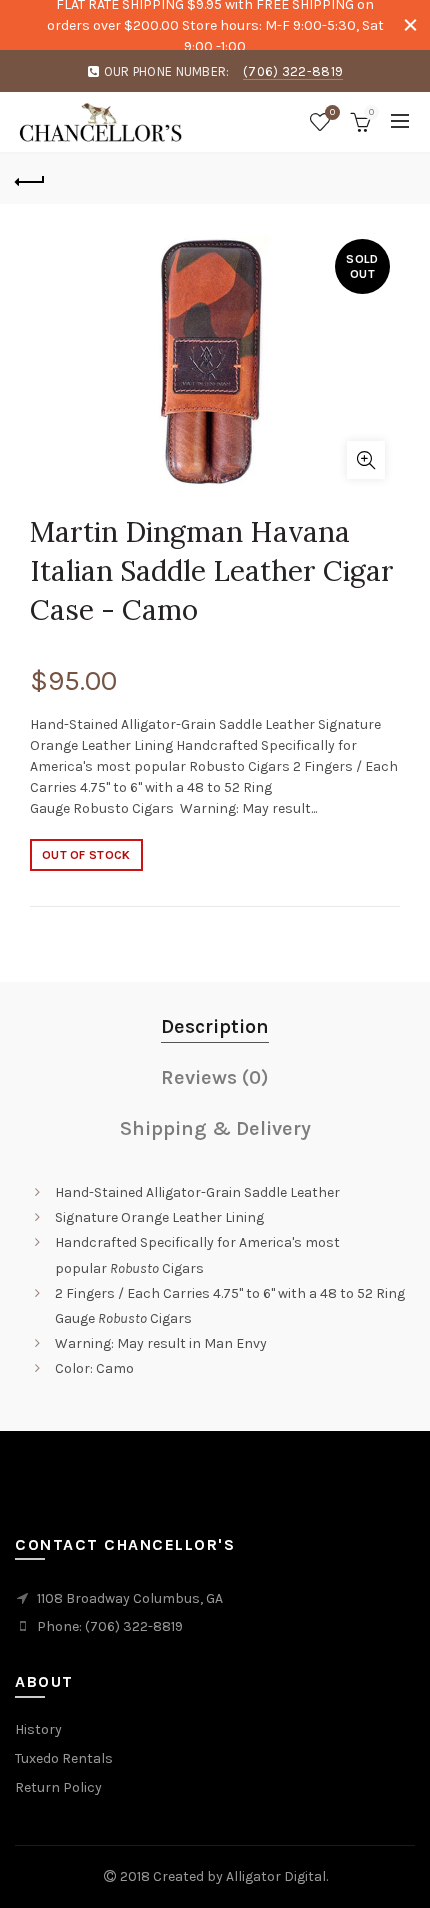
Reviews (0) (215, 1077)
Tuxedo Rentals (64, 1758)
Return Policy (58, 1787)
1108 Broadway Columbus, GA (130, 1598)
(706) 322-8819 (293, 71)
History (38, 1729)
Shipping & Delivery (215, 1128)
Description (215, 1026)
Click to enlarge (366, 460)
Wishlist (332, 112)
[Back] (30, 179)
